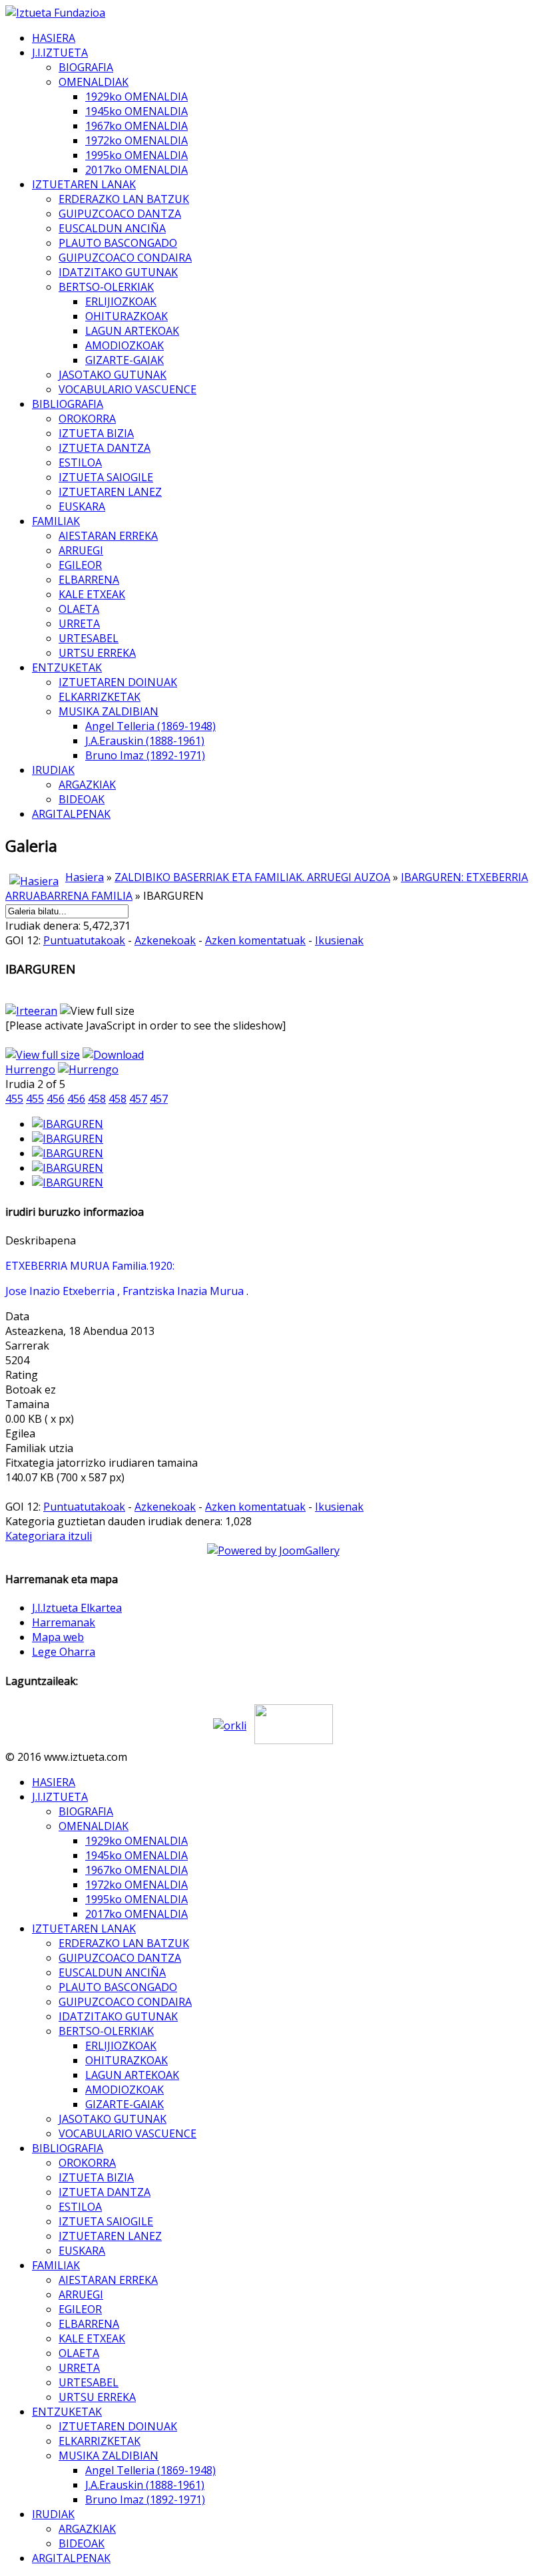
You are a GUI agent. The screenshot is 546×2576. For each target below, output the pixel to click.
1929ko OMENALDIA (136, 96)
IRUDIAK (53, 770)
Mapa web (58, 1637)
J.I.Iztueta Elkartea (77, 1608)
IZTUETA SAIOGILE (106, 477)
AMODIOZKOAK (125, 345)
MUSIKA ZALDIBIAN (109, 711)
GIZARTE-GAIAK (125, 360)
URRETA (79, 624)
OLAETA (79, 609)
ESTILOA (80, 462)
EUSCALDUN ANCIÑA (112, 228)
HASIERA (54, 38)
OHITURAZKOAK (127, 316)
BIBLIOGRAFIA (68, 404)
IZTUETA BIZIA (96, 433)
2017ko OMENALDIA (136, 170)
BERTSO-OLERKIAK (106, 287)
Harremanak (64, 1622)
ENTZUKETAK (67, 667)
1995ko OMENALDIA (136, 155)
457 (138, 1099)
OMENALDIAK (94, 82)
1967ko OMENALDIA (136, 126)
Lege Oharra (64, 1652)
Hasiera (85, 877)
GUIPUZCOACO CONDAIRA (125, 258)
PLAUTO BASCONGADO (118, 243)
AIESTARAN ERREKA (108, 536)
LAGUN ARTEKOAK (132, 331)
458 (97, 1099)
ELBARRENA (89, 580)
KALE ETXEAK (92, 594)
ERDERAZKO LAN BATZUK (124, 199)
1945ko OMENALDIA (136, 111)
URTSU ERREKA (97, 653)
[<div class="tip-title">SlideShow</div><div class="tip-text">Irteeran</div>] (31, 1011)
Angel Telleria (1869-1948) (150, 726)
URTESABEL (89, 638)
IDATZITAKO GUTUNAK (118, 272)
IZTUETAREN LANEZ (110, 492)
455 (14, 1099)
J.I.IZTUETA (60, 53)
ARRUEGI (81, 550)
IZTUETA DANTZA (105, 448)
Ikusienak (339, 940)
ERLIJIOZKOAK (121, 301)
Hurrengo (30, 1069)
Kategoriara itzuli (49, 1536)
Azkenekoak (165, 940)
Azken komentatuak (255, 940)
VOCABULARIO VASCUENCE (128, 389)
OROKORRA (87, 419)
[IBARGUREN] (68, 1124)
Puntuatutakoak (84, 940)
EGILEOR (80, 565)
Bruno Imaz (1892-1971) (145, 755)
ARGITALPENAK (71, 814)
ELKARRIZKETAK (100, 697)
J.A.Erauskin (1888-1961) (145, 741)
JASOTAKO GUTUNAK (113, 375)
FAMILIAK (56, 521)
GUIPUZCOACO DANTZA (120, 214)
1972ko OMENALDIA (136, 140)
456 (56, 1099)
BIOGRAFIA (86, 67)
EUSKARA (82, 506)
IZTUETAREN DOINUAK (118, 682)
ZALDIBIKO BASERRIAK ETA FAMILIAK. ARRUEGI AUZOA (252, 877)
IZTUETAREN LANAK (84, 184)
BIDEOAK (82, 799)
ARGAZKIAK (87, 785)
